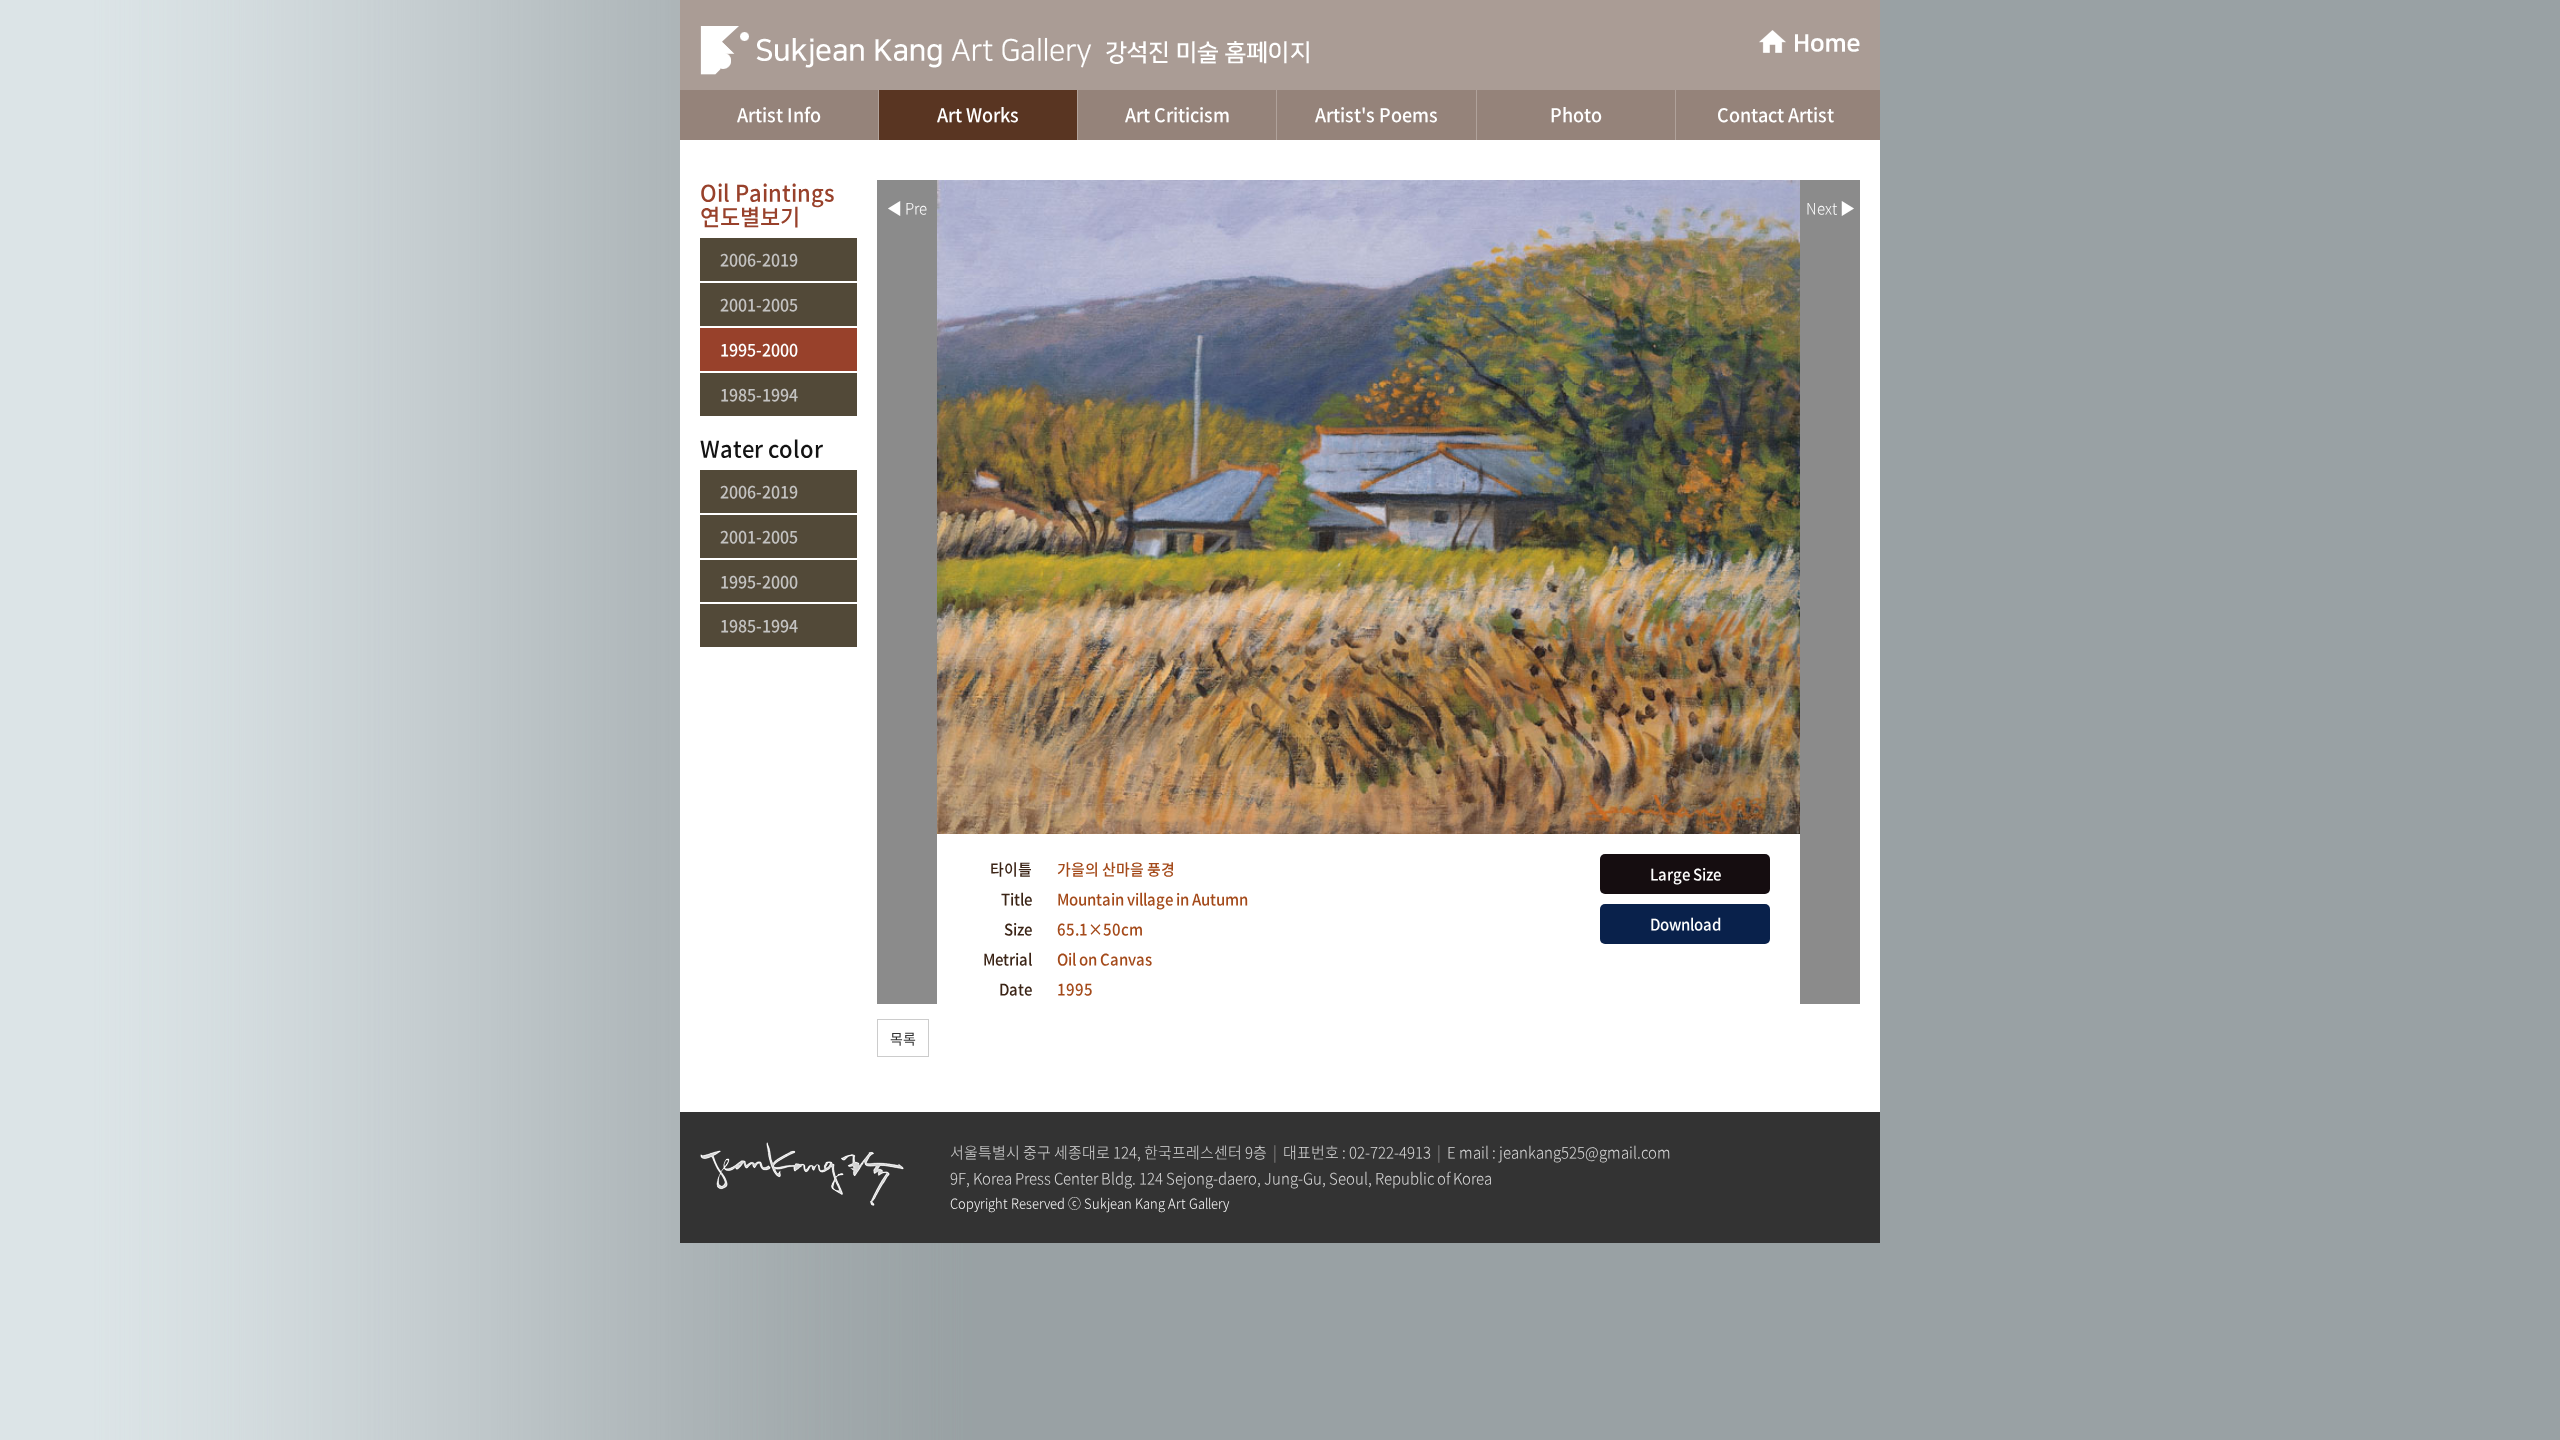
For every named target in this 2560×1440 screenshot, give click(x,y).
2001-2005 (759, 304)
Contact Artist (1775, 114)
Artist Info (779, 114)
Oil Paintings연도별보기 (767, 203)
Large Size (1685, 874)
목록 (903, 1038)
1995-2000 (759, 349)
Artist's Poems (1376, 114)
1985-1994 (759, 394)
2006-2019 (759, 259)
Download (1685, 924)
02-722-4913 (1390, 1152)
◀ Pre (907, 208)
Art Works (978, 114)
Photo (1576, 114)
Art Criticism (1177, 114)
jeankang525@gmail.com (1585, 1152)
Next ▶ (1830, 208)
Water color (761, 447)
